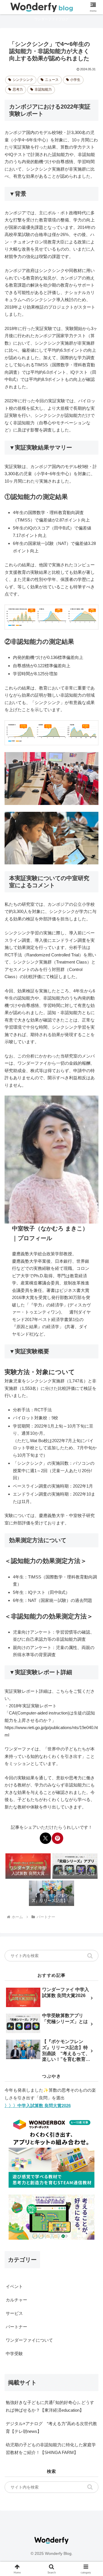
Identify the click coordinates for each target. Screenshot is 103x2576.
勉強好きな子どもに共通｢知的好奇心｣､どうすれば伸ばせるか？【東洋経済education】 (50, 2406)
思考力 (18, 89)
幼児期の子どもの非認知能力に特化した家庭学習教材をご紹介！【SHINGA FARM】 (51, 2449)
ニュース (52, 80)
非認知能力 (43, 89)
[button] (90, 1956)
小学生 (75, 80)
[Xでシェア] (45, 1838)
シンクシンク (23, 80)
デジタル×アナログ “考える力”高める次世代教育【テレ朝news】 (51, 2427)
